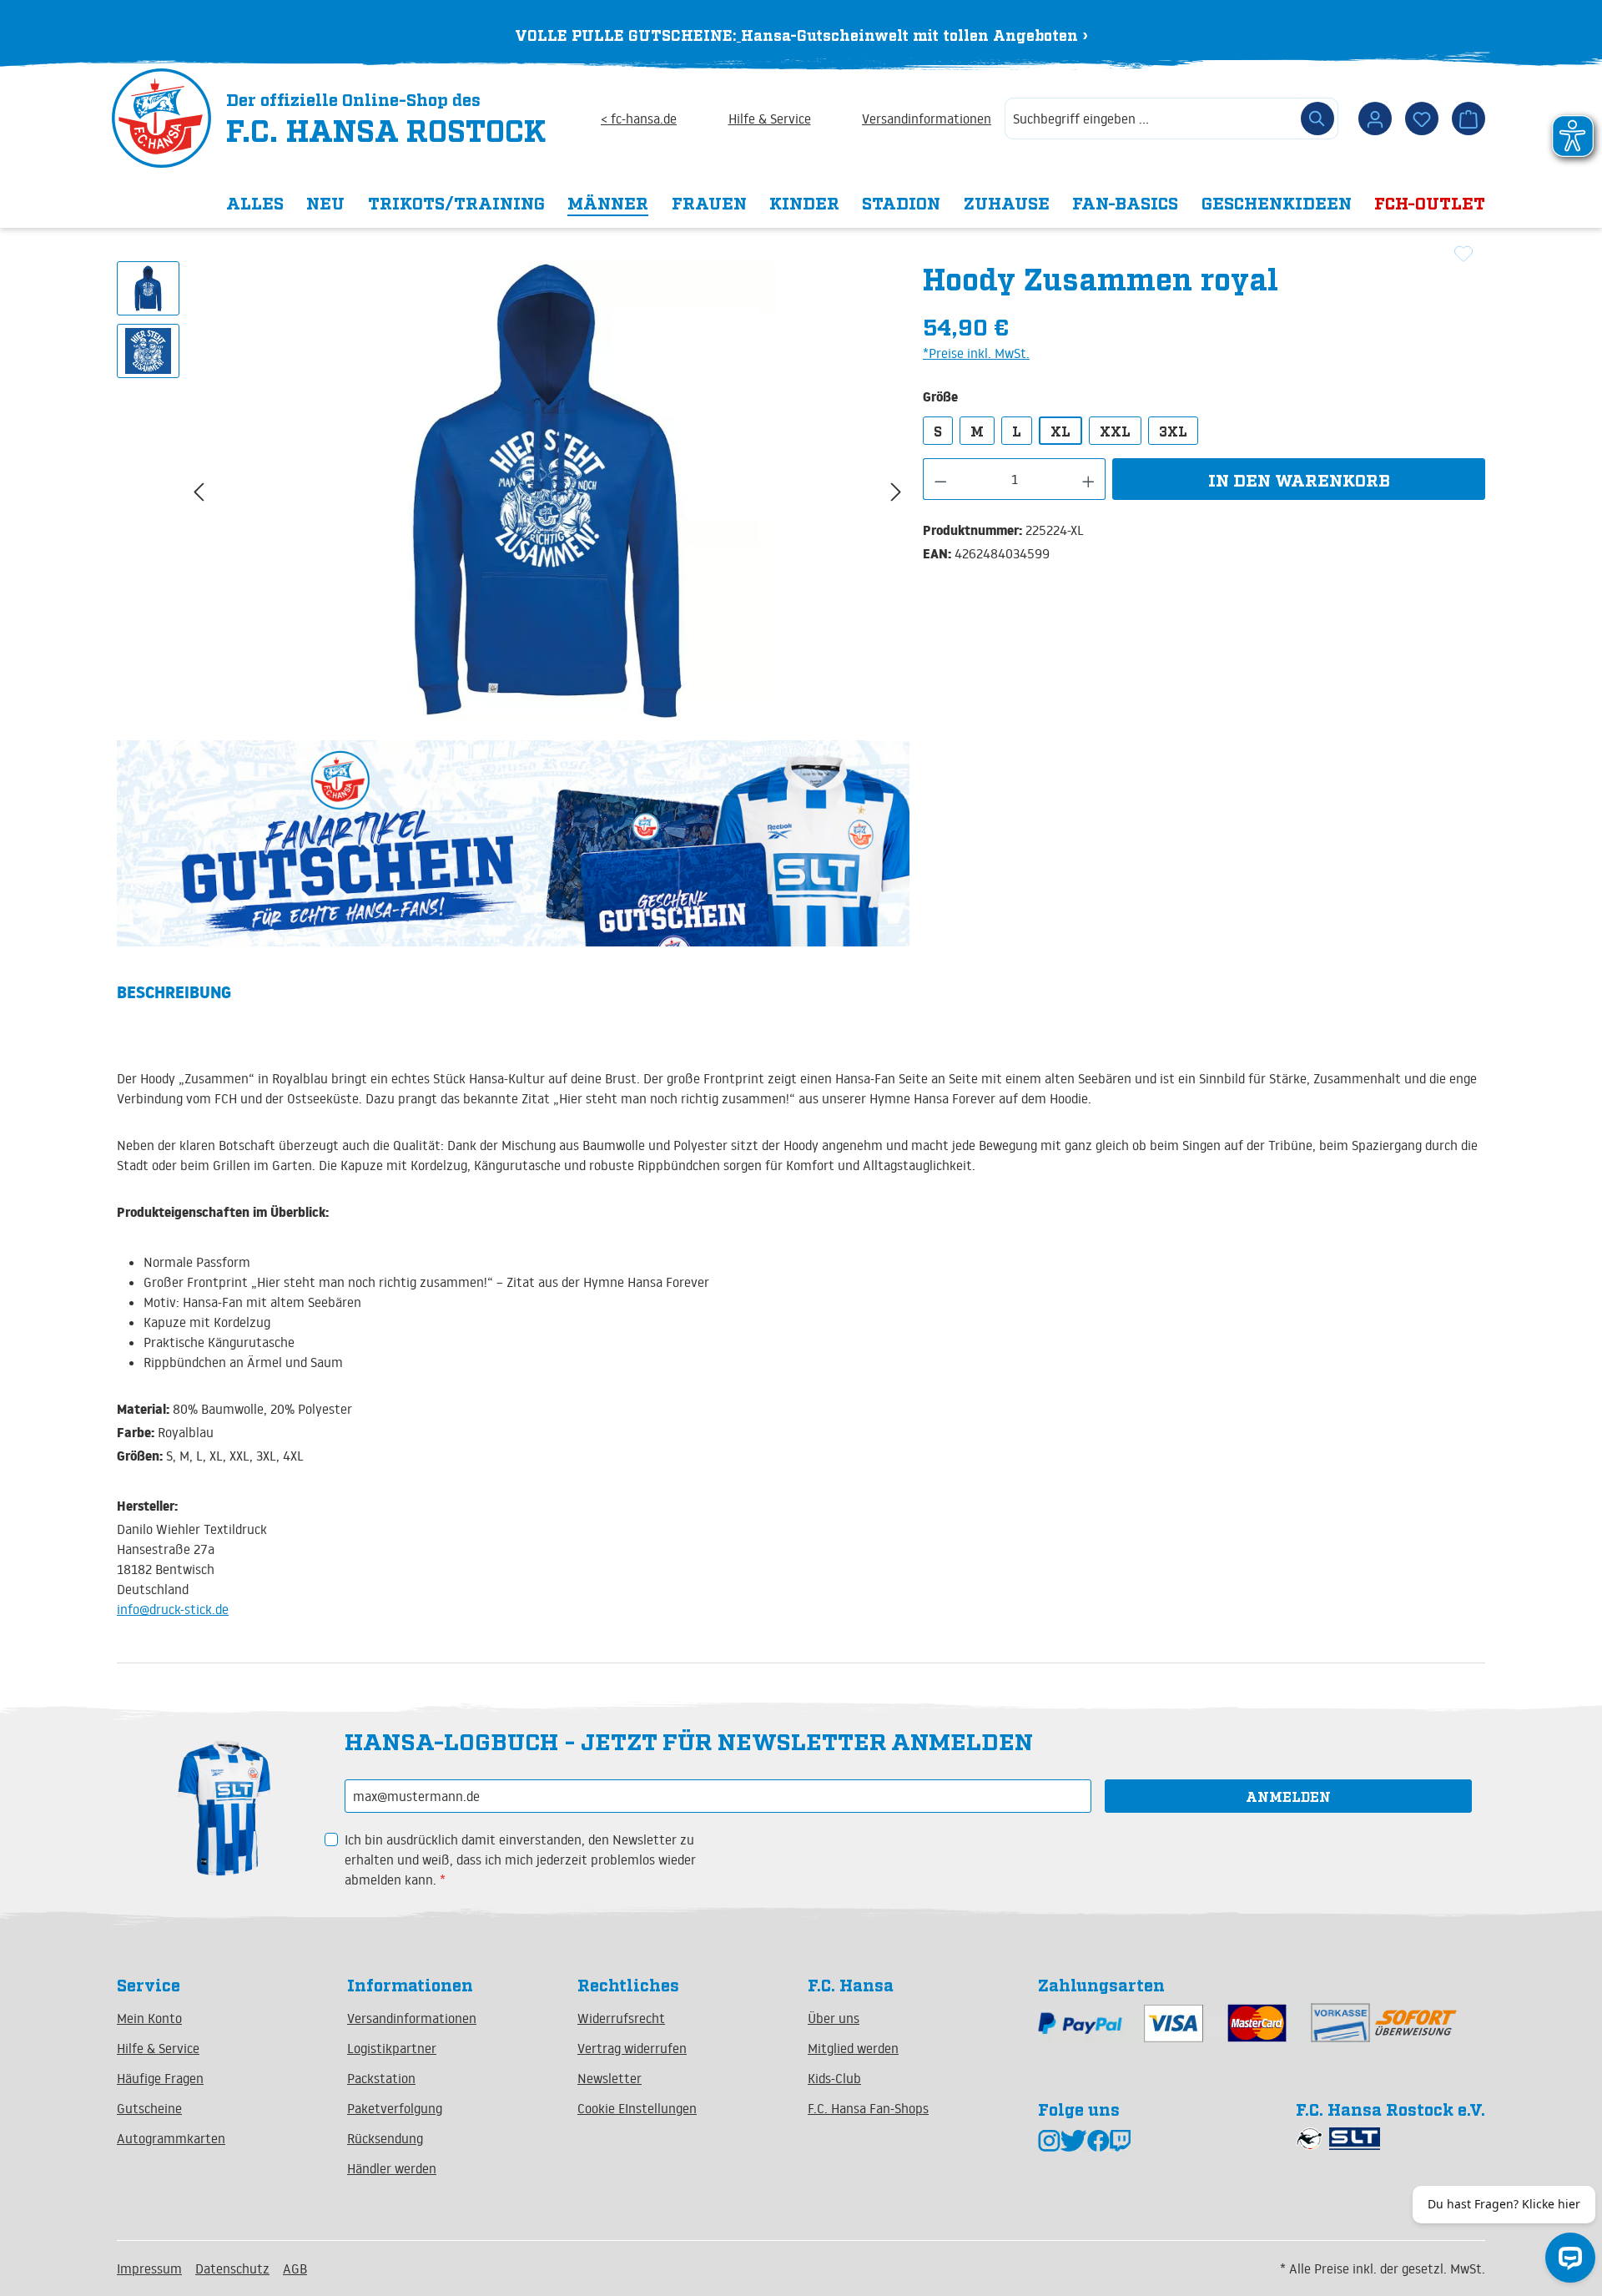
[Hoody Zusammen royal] (547, 491)
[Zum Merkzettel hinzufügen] (1463, 254)
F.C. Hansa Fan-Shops (868, 2108)
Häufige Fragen (160, 2078)
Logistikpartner (392, 2048)
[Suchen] (1317, 119)
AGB (295, 2268)
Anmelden (1288, 1796)
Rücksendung (385, 2138)
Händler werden (392, 2168)
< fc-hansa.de (639, 119)
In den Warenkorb (1299, 479)
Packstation (381, 2078)
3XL (1173, 431)
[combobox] (1151, 119)
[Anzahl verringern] (940, 479)
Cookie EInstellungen (637, 2108)
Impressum (149, 2268)
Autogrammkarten (171, 2138)
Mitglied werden (853, 2048)
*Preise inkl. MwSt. (976, 353)
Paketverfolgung (395, 2108)
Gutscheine (149, 2108)
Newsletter (610, 2078)
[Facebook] (1098, 2140)
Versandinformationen (927, 119)
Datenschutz (232, 2268)
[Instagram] (1049, 2140)
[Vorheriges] (199, 491)
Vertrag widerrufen (632, 2048)
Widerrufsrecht (621, 2018)
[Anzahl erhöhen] (1089, 479)
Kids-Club (834, 2078)
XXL (1115, 431)
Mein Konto (149, 2018)
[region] (513, 491)
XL (1060, 431)
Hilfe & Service (770, 119)
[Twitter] (1074, 2140)
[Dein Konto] (1375, 119)
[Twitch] (1120, 2140)
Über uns (834, 2018)
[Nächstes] (896, 491)
